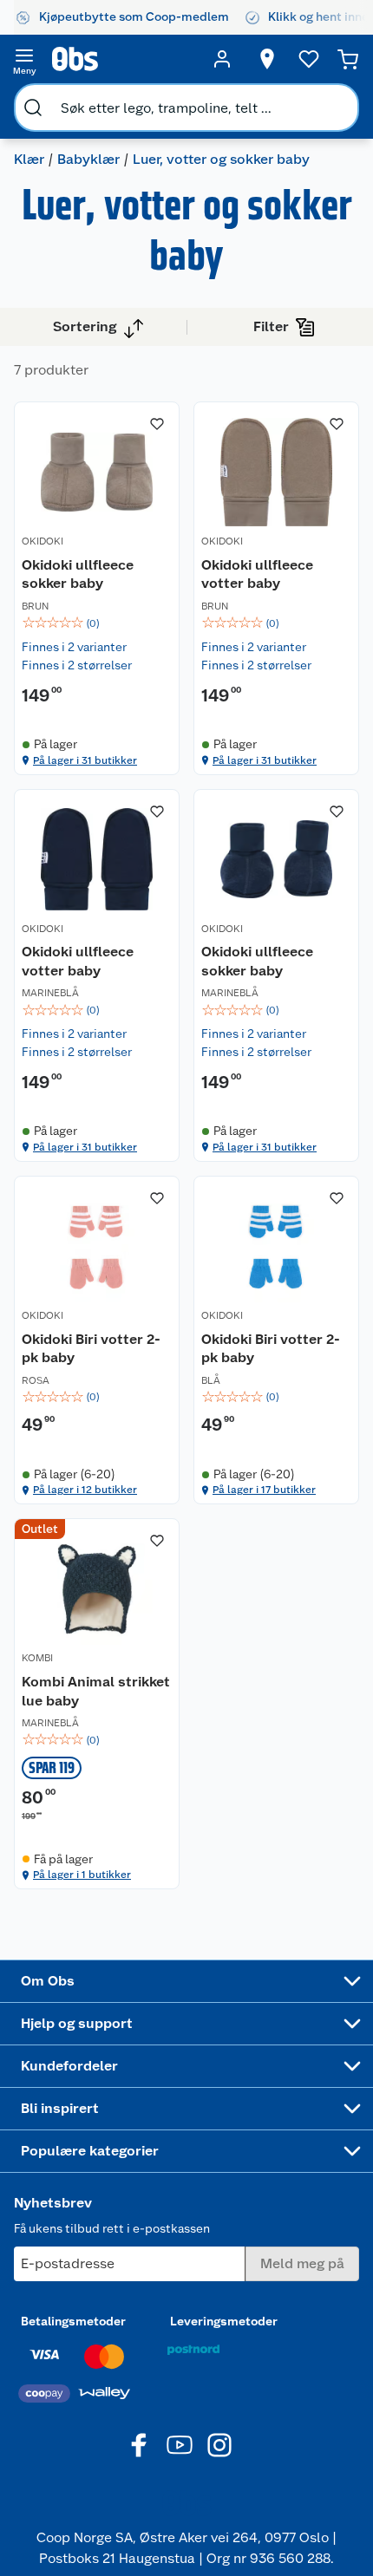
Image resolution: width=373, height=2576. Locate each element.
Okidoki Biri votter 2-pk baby (91, 1349)
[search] (33, 108)
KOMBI (37, 1658)
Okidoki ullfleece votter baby (257, 574)
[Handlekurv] (348, 59)
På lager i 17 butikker (264, 1490)
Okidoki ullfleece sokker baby (78, 574)
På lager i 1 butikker (82, 1875)
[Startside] (123, 59)
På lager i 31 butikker (85, 760)
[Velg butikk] (267, 59)
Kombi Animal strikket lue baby (96, 1691)
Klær (29, 159)
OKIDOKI (43, 541)
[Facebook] (140, 2445)
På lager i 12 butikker (85, 1490)
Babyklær (88, 159)
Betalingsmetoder (73, 2321)
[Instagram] (219, 2445)
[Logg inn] (222, 59)
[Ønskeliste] (309, 59)
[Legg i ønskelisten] (157, 424)
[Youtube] (180, 2445)
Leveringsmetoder (224, 2321)
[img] (97, 623)
